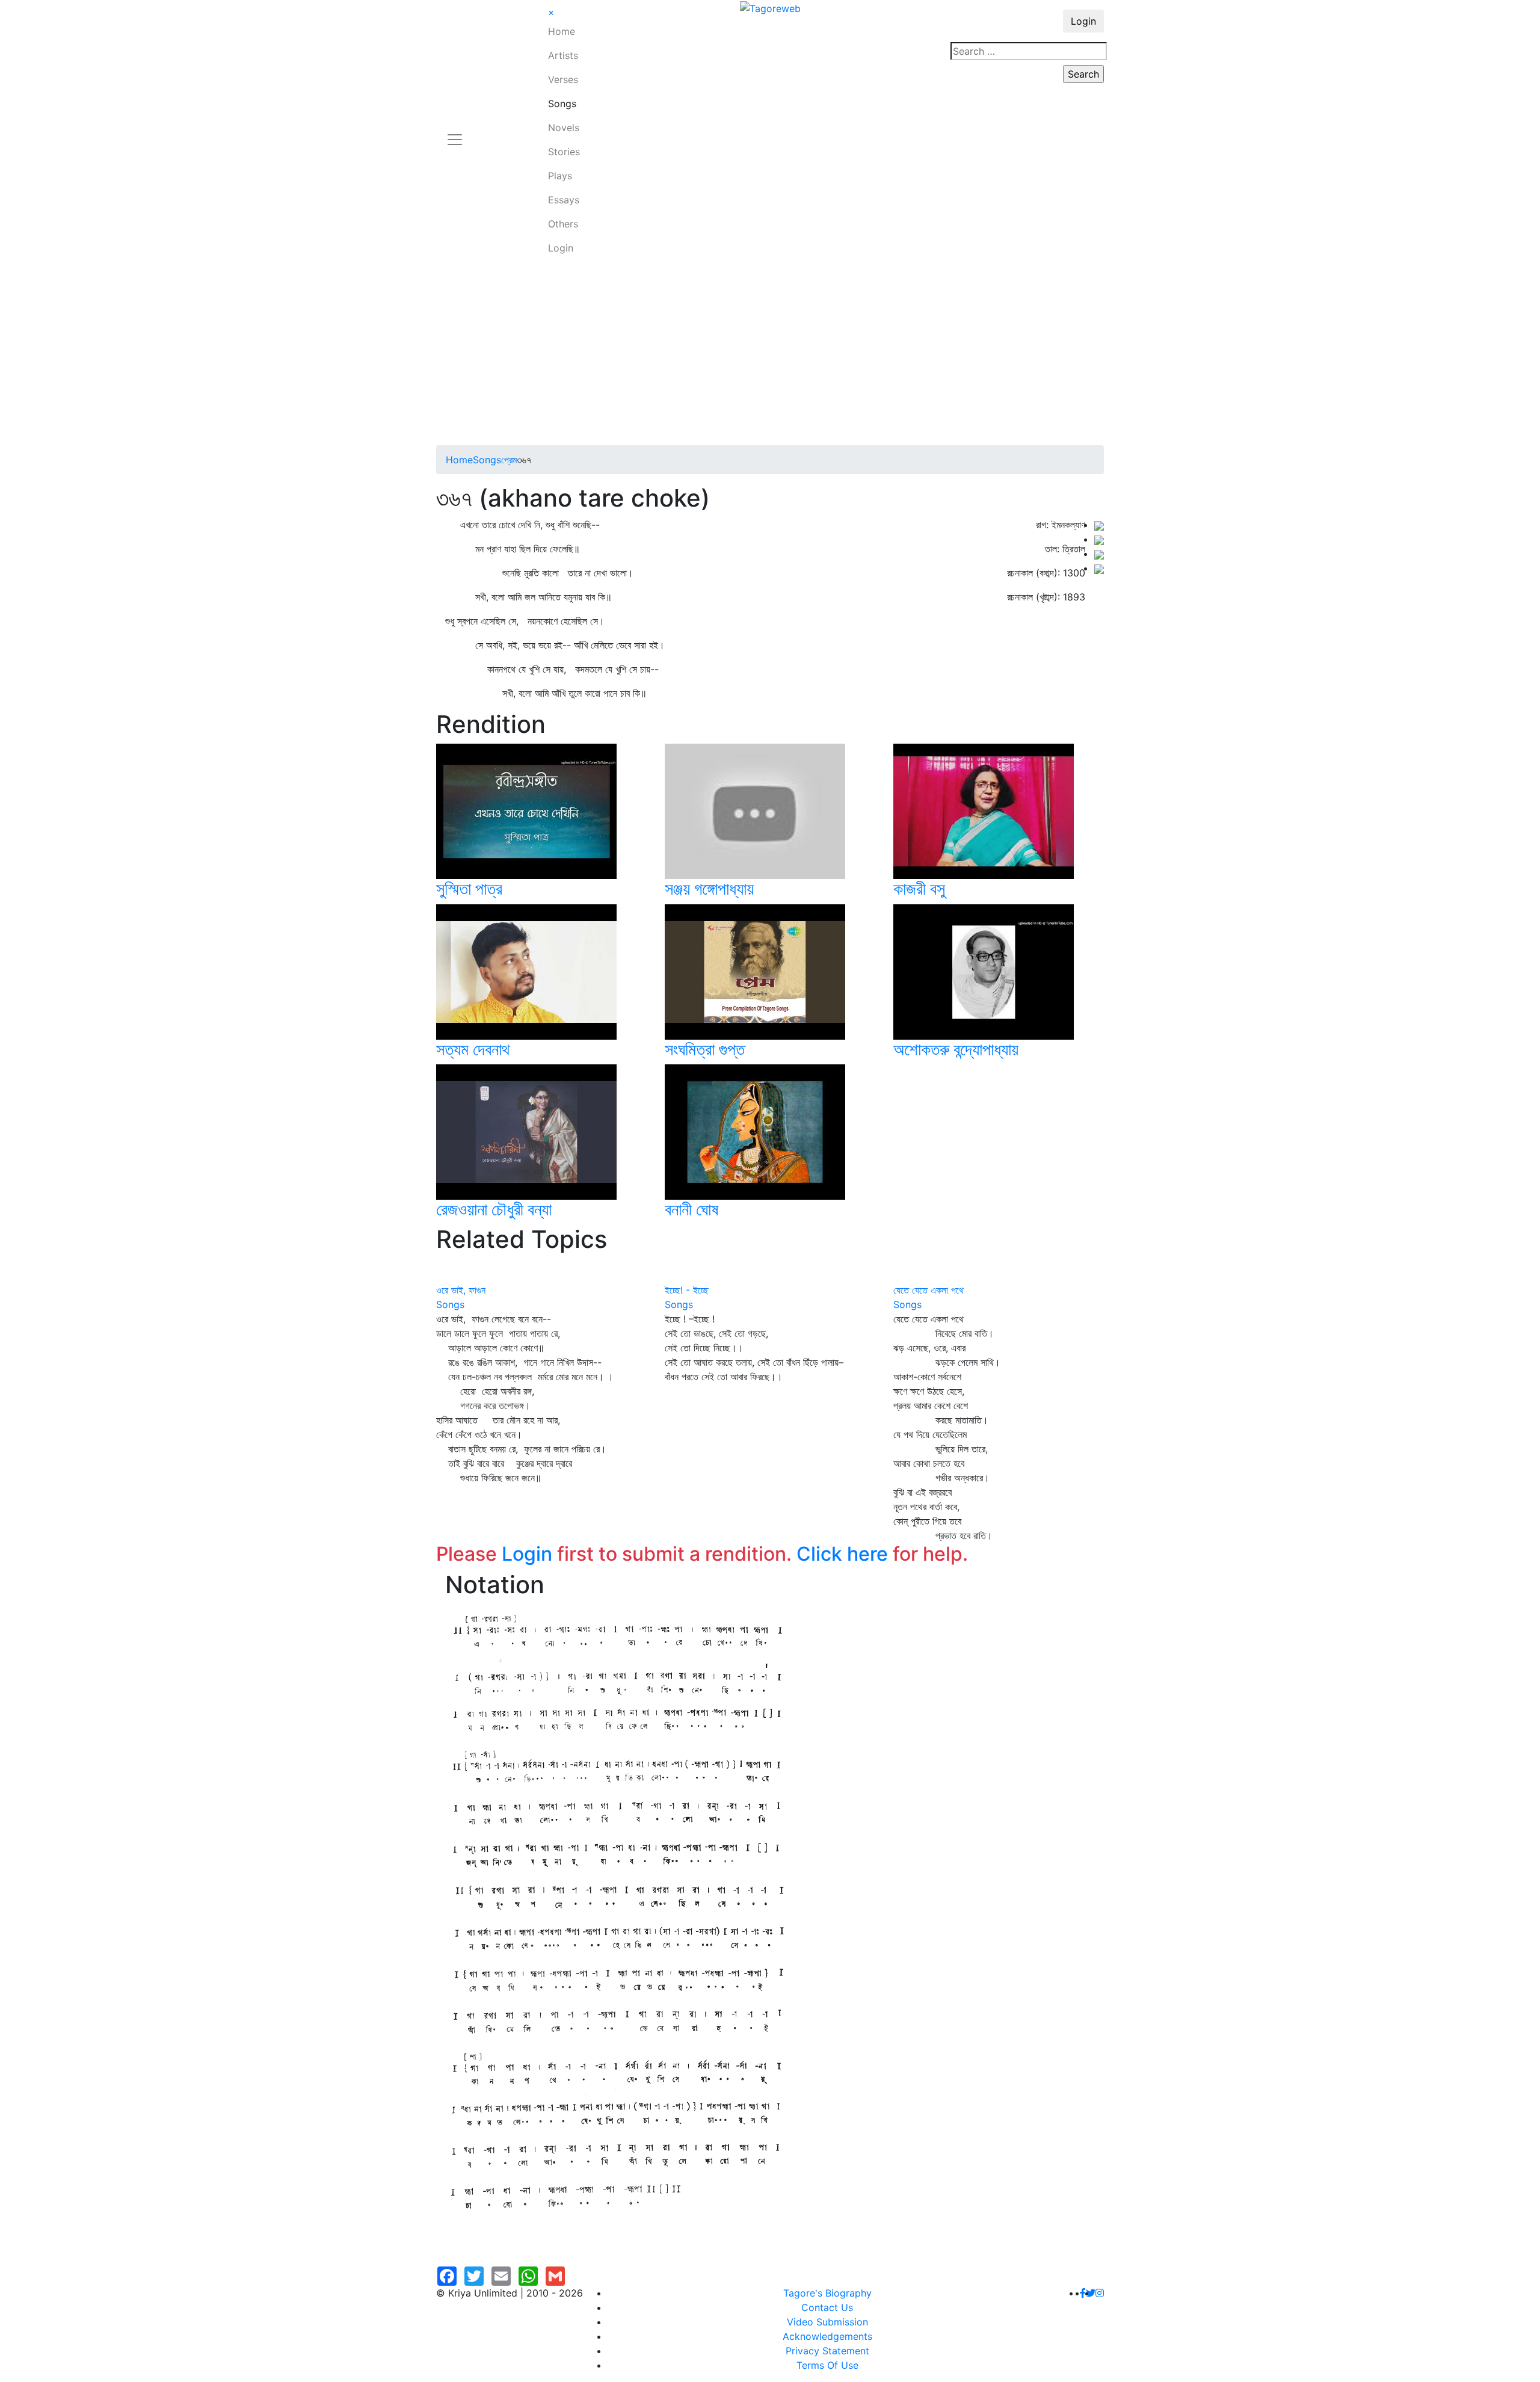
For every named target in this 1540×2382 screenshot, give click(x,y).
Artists (563, 55)
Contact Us (827, 2307)
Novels (564, 128)
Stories (564, 152)
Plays (560, 176)
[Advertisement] (770, 355)
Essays (564, 200)
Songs (562, 103)
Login (561, 248)
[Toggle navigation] (455, 132)
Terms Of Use (827, 2365)
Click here (842, 1554)
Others (563, 224)
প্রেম (509, 460)
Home (562, 31)
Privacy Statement (827, 2351)
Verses (563, 79)
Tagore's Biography (827, 2293)
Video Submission (827, 2322)
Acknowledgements (827, 2336)
